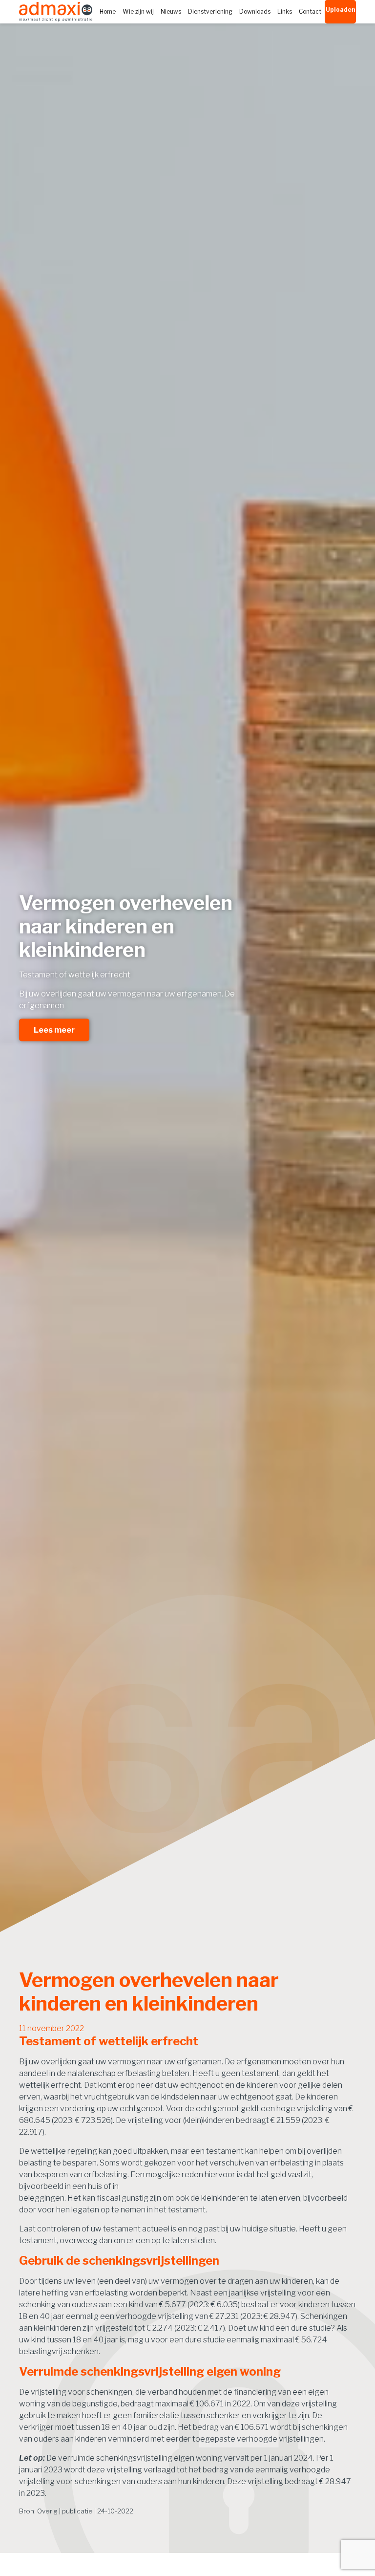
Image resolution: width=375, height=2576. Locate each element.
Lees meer (54, 1029)
